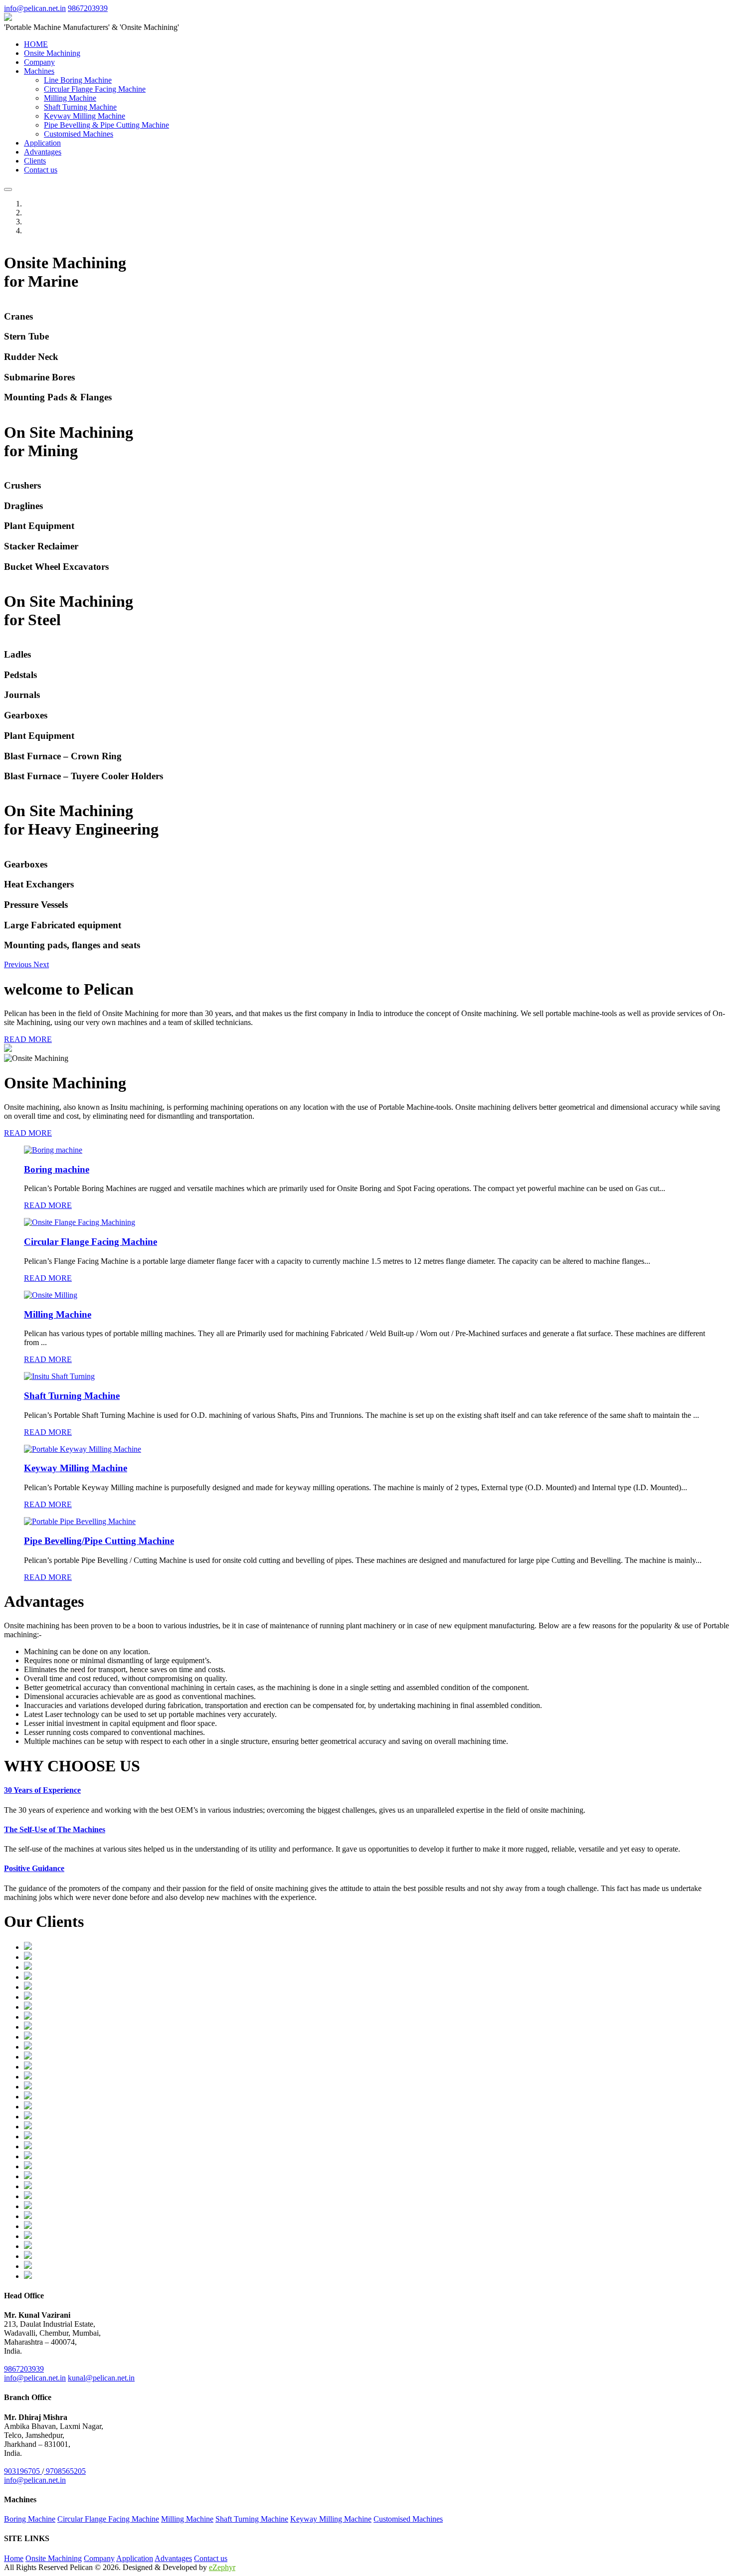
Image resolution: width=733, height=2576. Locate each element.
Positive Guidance (34, 1868)
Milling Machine (70, 98)
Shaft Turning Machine (80, 107)
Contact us (41, 170)
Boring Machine (30, 2519)
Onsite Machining (52, 53)
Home (14, 2558)
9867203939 (88, 8)
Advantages (43, 152)
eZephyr (222, 2567)
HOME (36, 44)
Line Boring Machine (78, 80)
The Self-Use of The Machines (55, 1829)
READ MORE (28, 1039)
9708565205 (65, 2471)
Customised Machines (79, 134)
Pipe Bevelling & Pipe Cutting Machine (106, 125)
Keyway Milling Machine (85, 116)
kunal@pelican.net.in (101, 2378)
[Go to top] (8, 189)
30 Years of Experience (42, 1790)
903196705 (23, 2471)
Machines (39, 71)
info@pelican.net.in (35, 8)
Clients (35, 161)
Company (39, 62)
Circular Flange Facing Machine (95, 89)
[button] (19, 964)
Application (42, 143)
